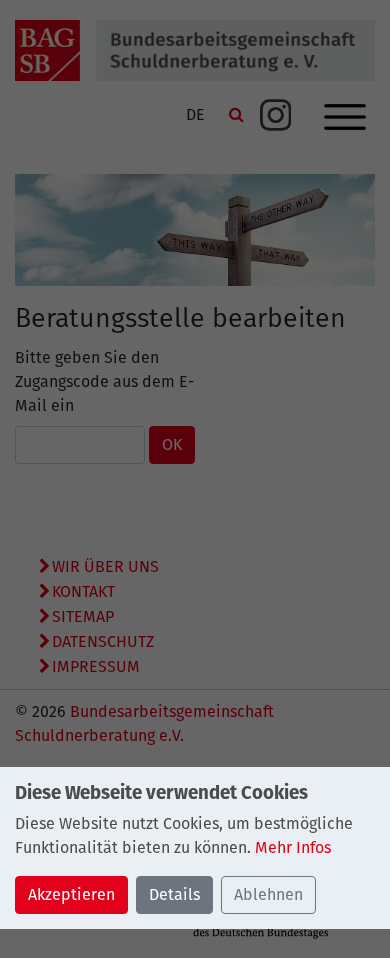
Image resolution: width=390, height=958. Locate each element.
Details (174, 894)
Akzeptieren (71, 894)
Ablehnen (268, 894)
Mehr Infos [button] (293, 847)
